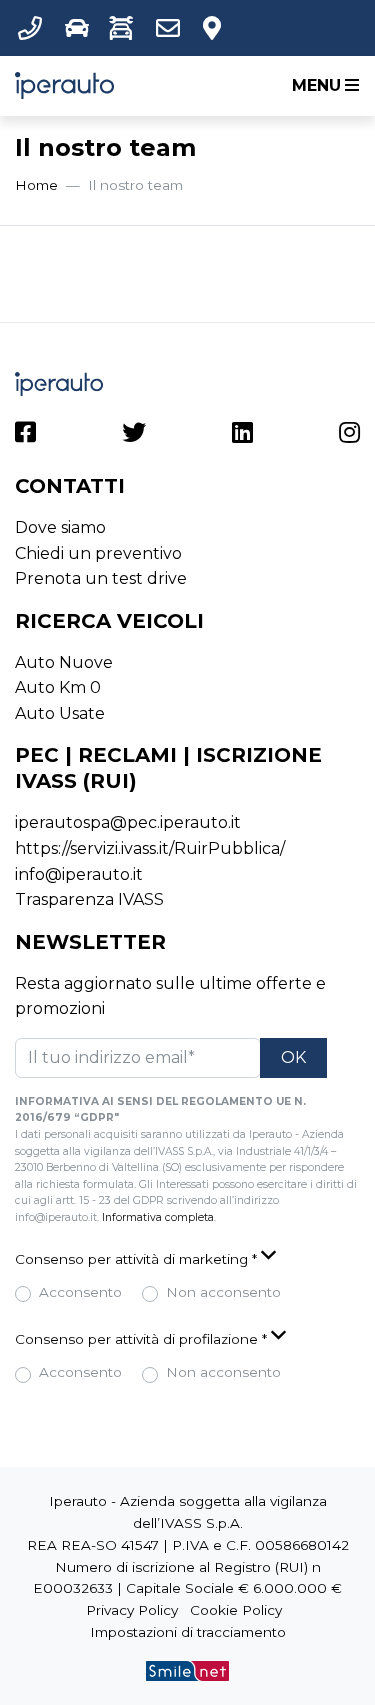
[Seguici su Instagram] (349, 435)
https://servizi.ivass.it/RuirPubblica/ (150, 848)
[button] (34, 28)
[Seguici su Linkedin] (242, 435)
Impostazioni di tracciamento (188, 1632)
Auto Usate (60, 713)
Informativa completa (158, 1217)
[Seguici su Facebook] (25, 435)
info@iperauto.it (79, 874)
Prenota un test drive (101, 578)
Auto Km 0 (58, 687)
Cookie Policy (236, 1610)
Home (36, 185)
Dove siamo (60, 527)
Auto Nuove (64, 662)
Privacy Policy (132, 1610)
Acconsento (80, 1292)
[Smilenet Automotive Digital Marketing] (187, 1670)
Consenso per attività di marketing (136, 1259)
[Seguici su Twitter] (134, 435)
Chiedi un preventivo (98, 553)
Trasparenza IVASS (89, 899)
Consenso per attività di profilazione (141, 1339)
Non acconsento (223, 1292)
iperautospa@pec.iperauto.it (128, 822)
